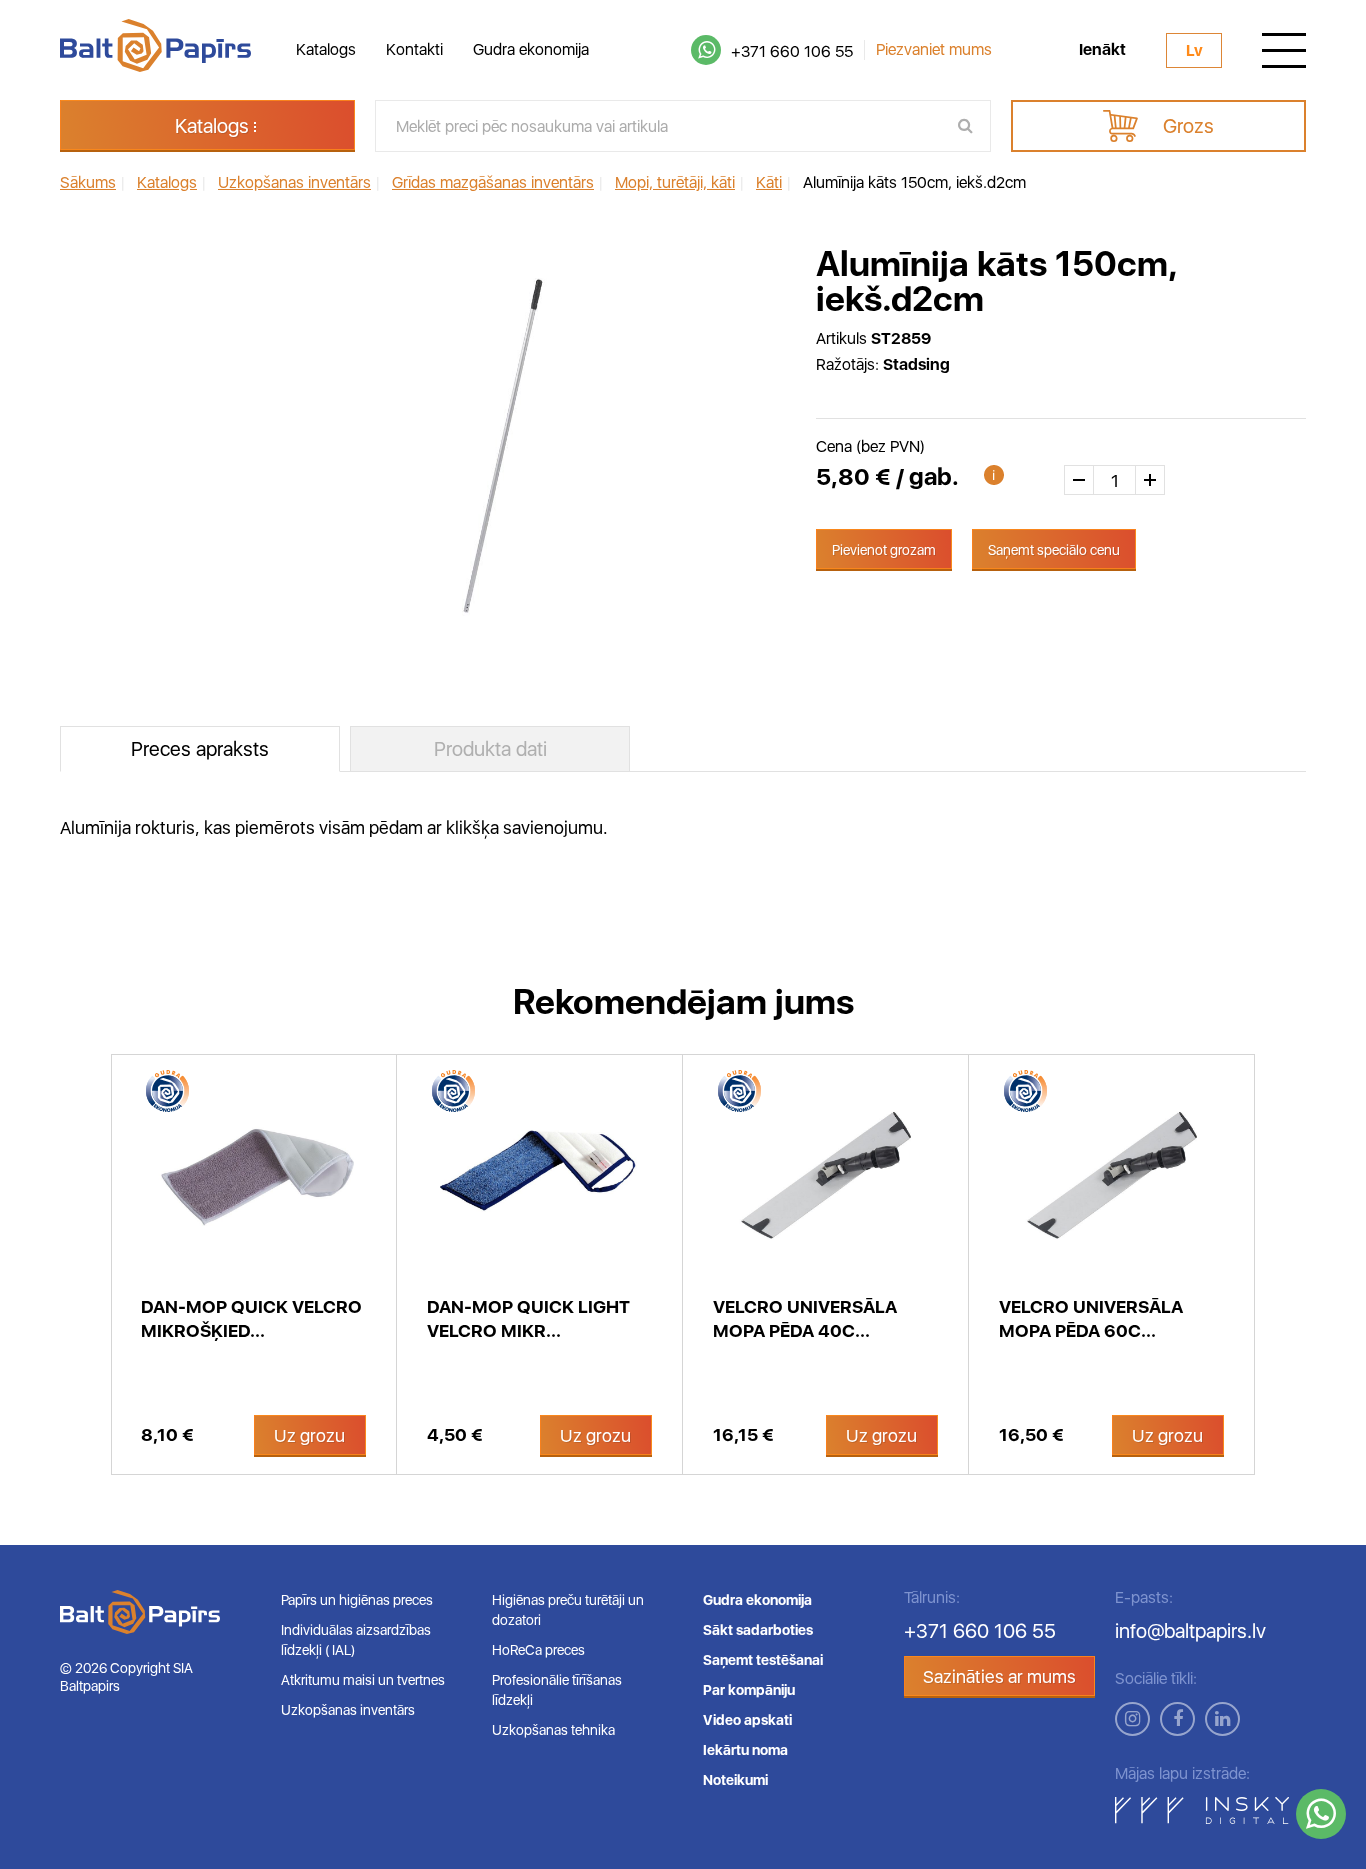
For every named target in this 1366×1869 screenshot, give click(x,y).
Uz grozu (309, 1435)
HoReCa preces (538, 1650)
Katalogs (326, 49)
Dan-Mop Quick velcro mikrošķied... (251, 1318)
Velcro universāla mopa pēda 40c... (805, 1318)
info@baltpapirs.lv (1190, 1631)
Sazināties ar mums (999, 1676)
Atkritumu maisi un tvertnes (363, 1680)
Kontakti (414, 49)
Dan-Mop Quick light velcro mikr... (528, 1318)
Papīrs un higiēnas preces (357, 1600)
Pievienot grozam (884, 550)
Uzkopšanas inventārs (348, 1710)
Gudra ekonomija (531, 49)
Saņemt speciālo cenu (1054, 550)
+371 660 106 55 (792, 51)
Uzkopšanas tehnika (553, 1730)
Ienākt (1102, 50)
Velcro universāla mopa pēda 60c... (1091, 1318)
